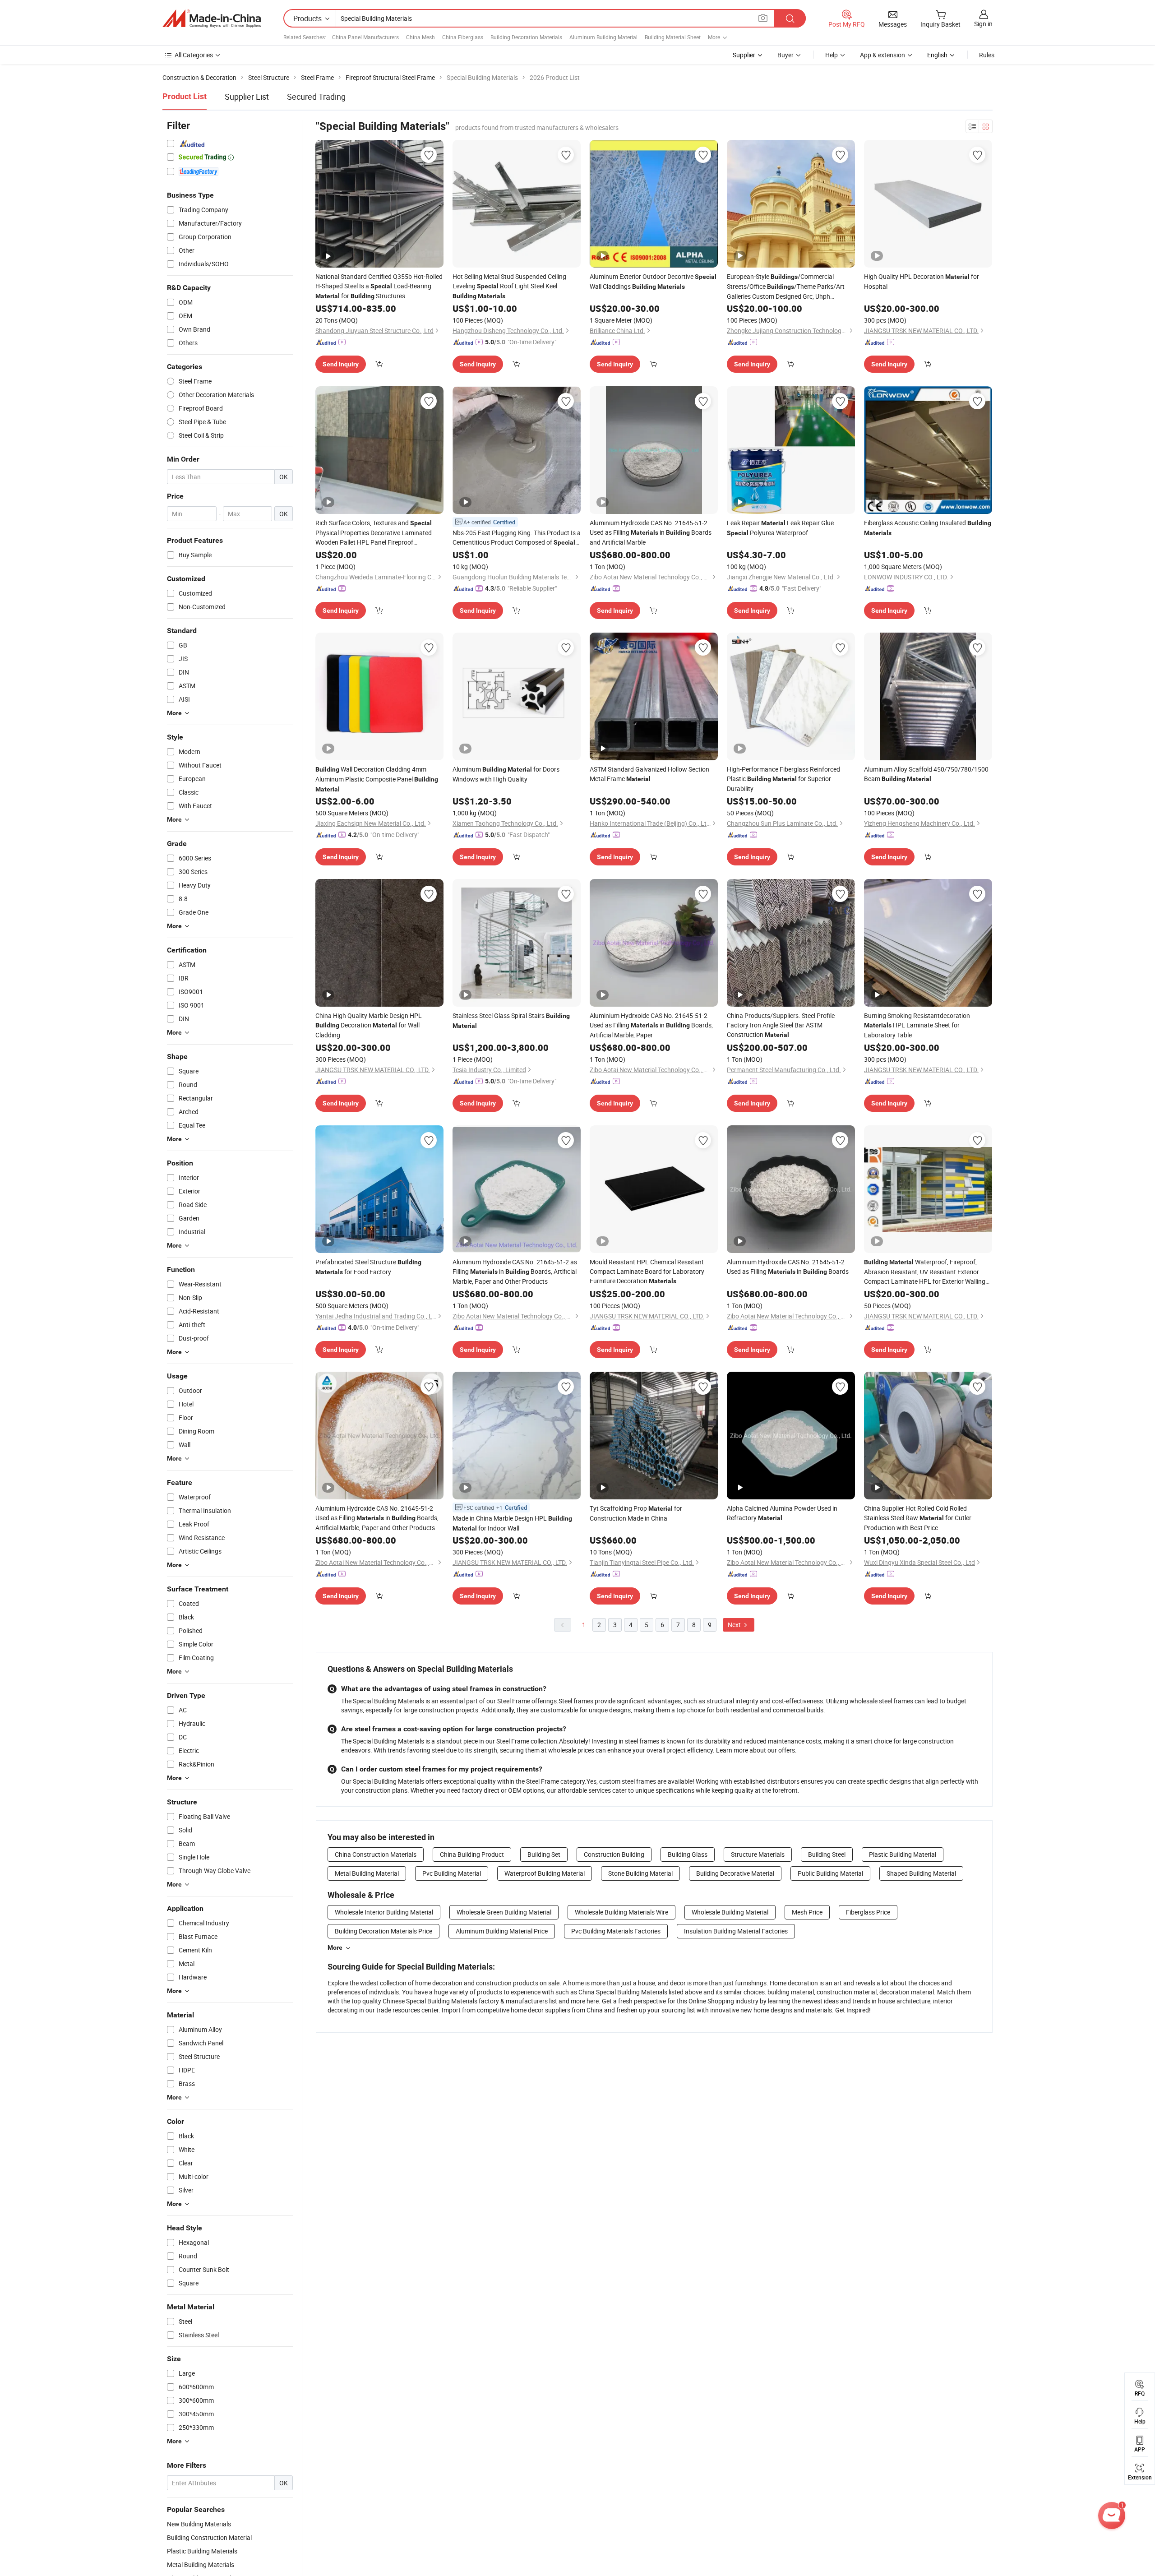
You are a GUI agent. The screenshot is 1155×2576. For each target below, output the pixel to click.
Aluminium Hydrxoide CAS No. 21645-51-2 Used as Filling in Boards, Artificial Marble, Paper (651, 1025)
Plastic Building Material (903, 1854)
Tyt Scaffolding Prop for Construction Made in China (636, 1513)
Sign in (983, 24)
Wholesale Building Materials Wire (621, 1912)
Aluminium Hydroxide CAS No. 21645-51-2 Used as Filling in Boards (788, 1267)
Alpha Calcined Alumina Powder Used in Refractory (782, 1513)
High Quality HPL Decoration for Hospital (922, 281)
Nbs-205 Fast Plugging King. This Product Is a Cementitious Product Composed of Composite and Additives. (517, 538)
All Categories (194, 55)
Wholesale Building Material (730, 1912)
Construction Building (614, 1854)
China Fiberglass (463, 37)
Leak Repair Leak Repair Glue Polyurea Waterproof (780, 528)
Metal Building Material (367, 1873)
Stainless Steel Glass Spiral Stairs (511, 1020)
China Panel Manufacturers (365, 37)
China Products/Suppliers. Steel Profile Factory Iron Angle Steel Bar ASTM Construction (781, 1025)
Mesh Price (807, 1912)
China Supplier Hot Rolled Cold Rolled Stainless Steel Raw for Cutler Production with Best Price (918, 1518)
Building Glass (688, 1854)
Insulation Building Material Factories (736, 1931)
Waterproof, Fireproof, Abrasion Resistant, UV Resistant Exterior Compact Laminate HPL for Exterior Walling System (925, 1272)
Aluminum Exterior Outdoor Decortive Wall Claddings (653, 281)
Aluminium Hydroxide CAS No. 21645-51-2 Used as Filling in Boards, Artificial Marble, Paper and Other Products (377, 1518)
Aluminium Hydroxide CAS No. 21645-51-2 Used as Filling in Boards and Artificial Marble (651, 532)
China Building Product (472, 1854)
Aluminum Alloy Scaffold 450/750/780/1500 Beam (926, 774)
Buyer (785, 55)
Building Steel (827, 1854)
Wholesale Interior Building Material (384, 1912)
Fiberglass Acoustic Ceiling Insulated (928, 527)
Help (832, 55)
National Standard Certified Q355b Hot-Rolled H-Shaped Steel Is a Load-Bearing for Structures (379, 286)
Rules (987, 55)
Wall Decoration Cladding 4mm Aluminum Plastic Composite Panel (377, 779)
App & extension (882, 55)
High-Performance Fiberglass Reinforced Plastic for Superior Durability (783, 779)
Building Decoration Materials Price (383, 1931)
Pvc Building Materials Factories (616, 1931)
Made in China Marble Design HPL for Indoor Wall (512, 1523)
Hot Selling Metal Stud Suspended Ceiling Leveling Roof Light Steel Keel (509, 286)
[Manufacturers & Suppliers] (212, 18)
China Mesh (420, 37)
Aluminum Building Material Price (502, 1931)
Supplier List (247, 97)
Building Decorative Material (735, 1873)
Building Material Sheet (673, 37)
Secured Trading (316, 97)
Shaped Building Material (921, 1873)
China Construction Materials (376, 1854)
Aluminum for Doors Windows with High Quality (506, 774)
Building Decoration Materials (526, 37)
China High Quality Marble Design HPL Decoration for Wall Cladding (369, 1025)
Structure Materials (758, 1854)
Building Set (544, 1854)
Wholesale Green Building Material (504, 1912)
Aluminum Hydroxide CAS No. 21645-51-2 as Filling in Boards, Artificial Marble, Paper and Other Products (515, 1272)
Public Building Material (830, 1873)
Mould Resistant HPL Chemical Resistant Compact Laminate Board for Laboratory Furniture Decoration (647, 1271)
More (335, 1947)
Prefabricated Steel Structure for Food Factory (368, 1267)
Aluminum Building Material (603, 37)
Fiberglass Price (868, 1912)
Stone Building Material (640, 1873)
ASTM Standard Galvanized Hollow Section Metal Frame (649, 774)
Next (735, 1625)
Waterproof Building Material (545, 1873)
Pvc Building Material (452, 1873)
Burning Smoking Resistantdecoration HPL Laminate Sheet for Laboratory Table (917, 1025)
